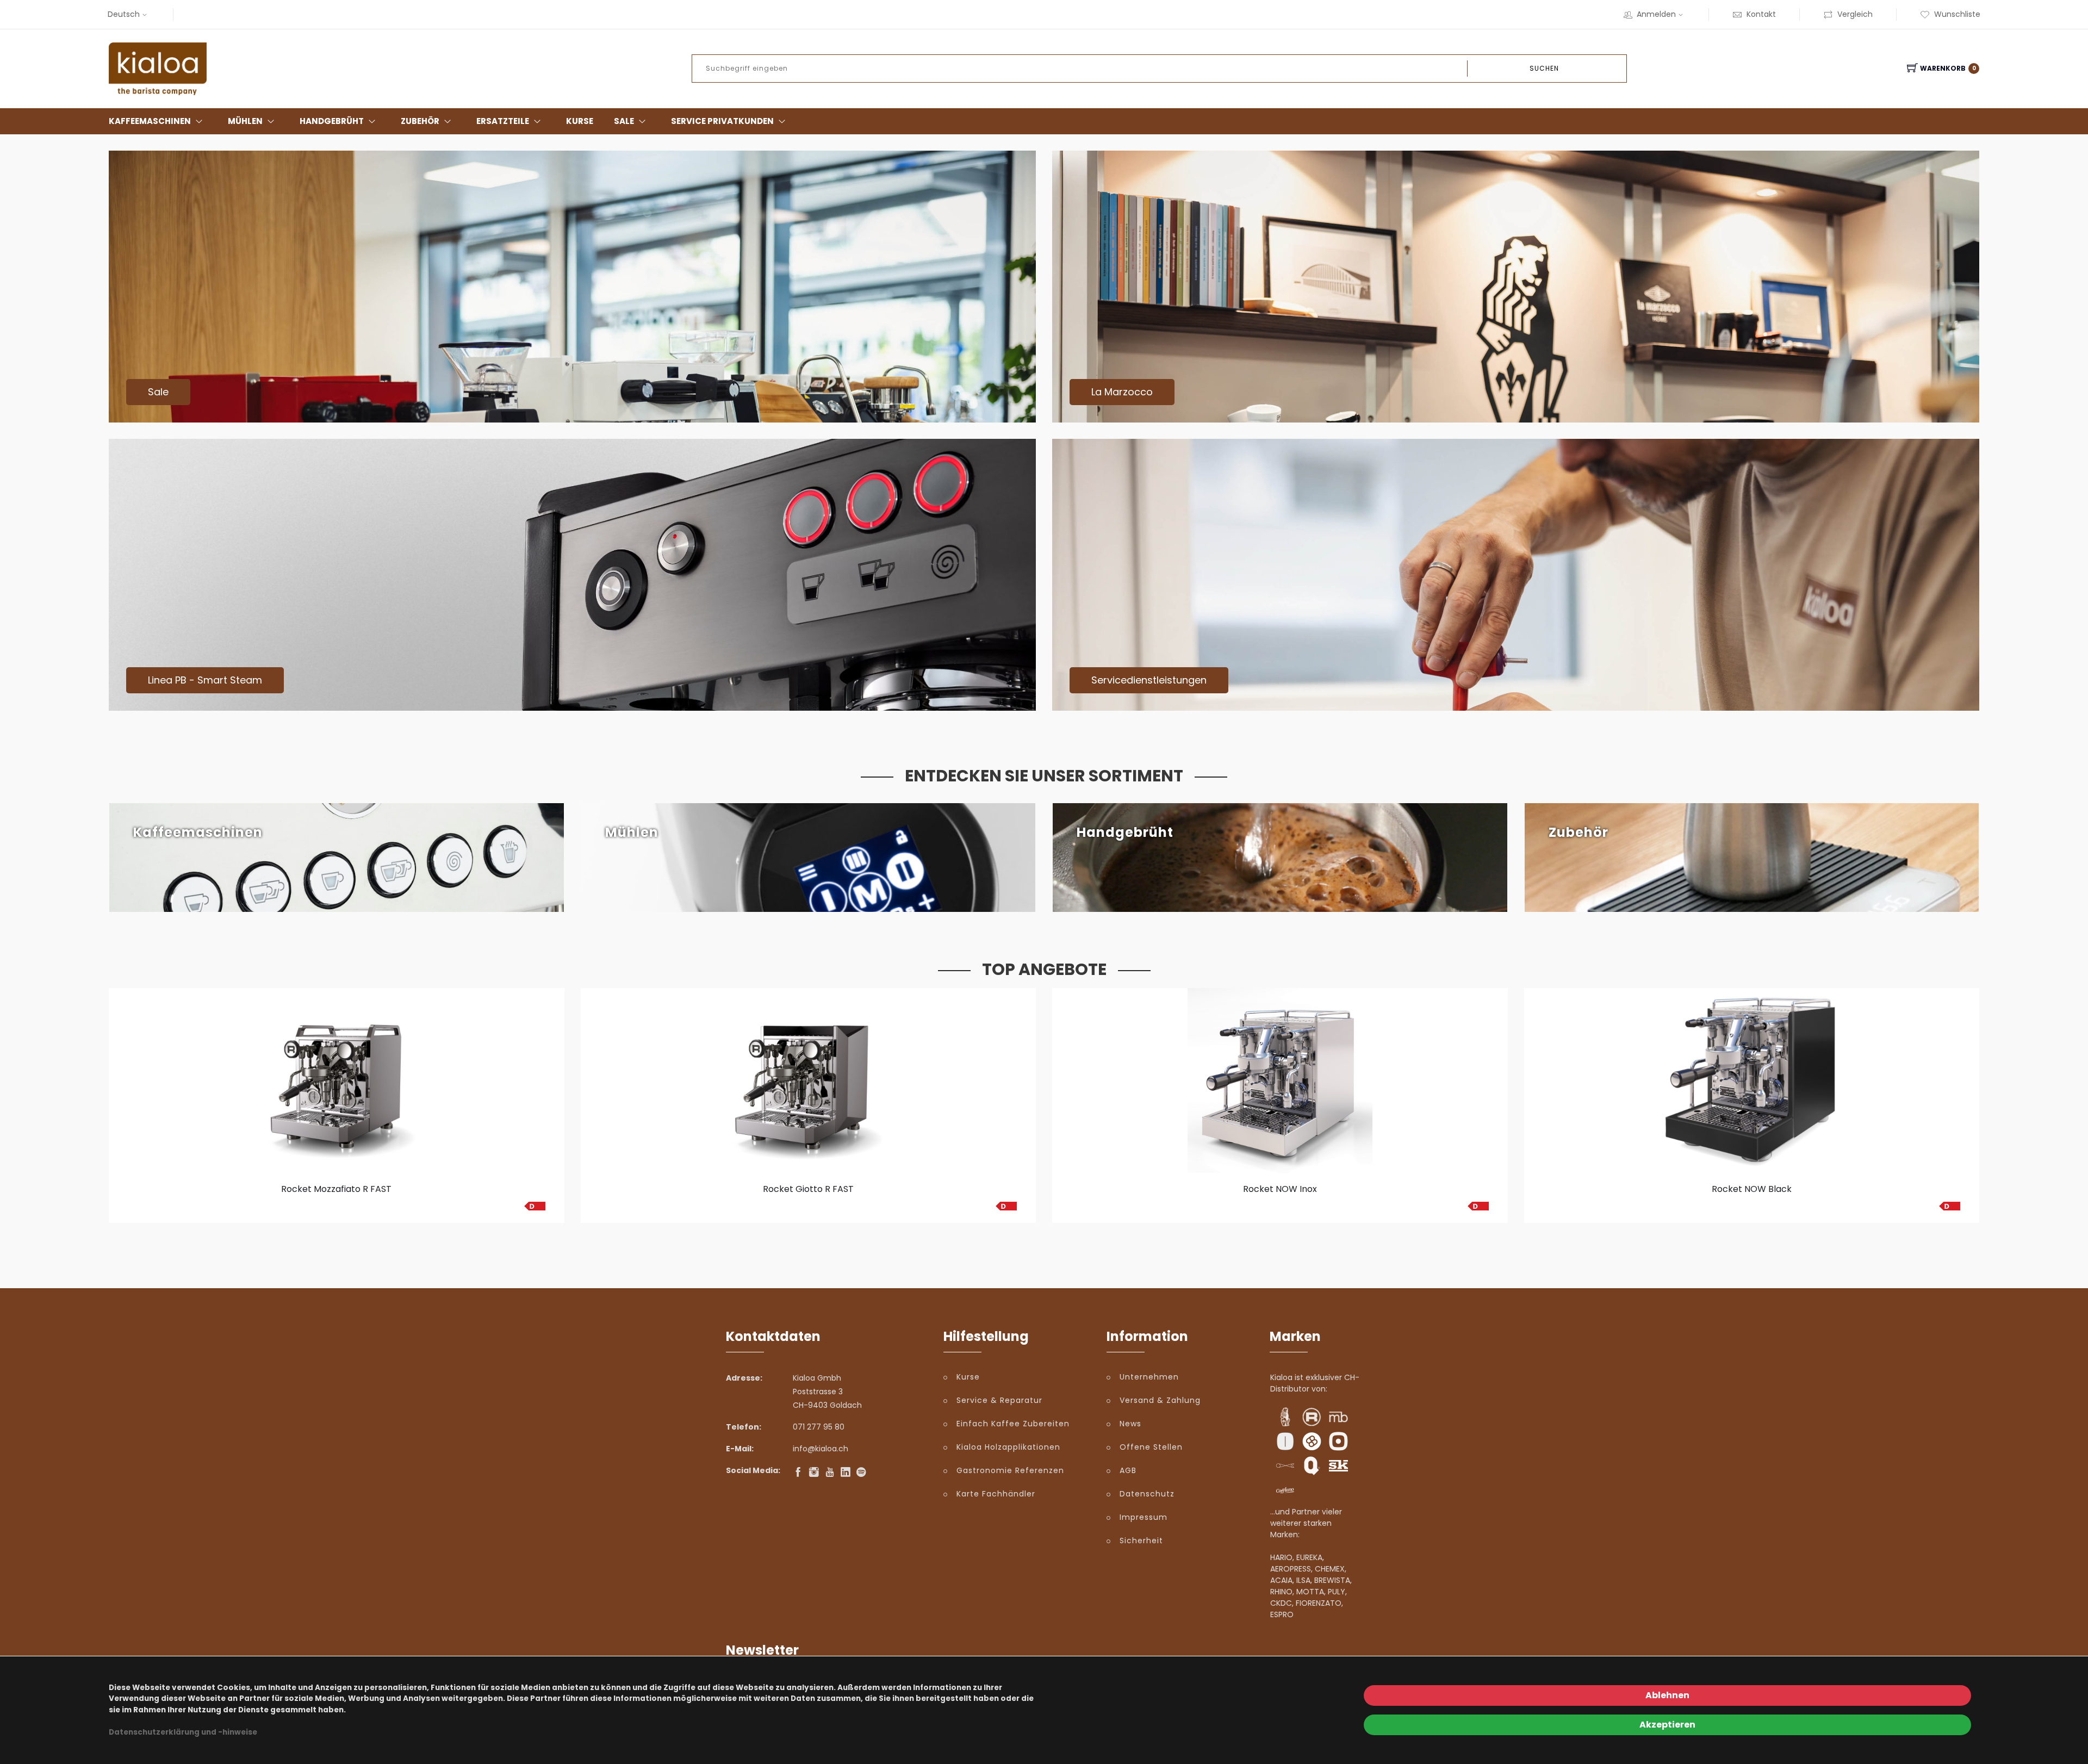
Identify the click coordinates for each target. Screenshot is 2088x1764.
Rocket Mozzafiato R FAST (336, 1189)
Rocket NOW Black (1752, 1189)
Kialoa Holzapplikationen (1008, 1447)
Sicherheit (1141, 1541)
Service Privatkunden (722, 121)
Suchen (1544, 68)
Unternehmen (1149, 1377)
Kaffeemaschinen (150, 121)
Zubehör (420, 121)
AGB (1128, 1470)
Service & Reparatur (999, 1400)
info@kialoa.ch (821, 1449)
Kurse (580, 121)
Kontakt (1761, 14)
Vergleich (1855, 14)
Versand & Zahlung (1160, 1400)
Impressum (1144, 1517)
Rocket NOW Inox (1280, 1189)
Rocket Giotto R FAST (808, 1189)
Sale (624, 121)
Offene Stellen (1151, 1447)
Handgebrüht (332, 121)
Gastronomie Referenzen (1010, 1470)
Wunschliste (1957, 14)
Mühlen (245, 121)
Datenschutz (1147, 1494)
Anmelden (1656, 14)
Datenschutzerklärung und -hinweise (183, 1732)
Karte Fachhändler (996, 1494)
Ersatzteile (503, 121)
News (1130, 1424)
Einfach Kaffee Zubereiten (1013, 1424)
